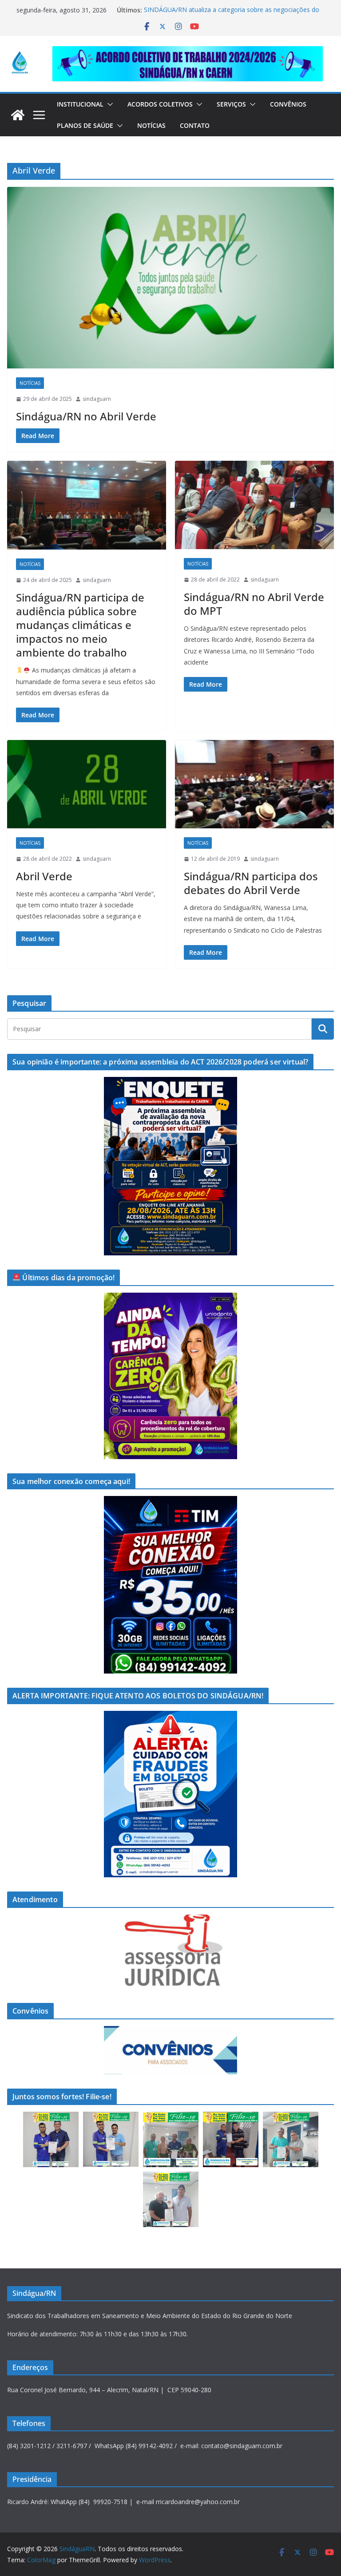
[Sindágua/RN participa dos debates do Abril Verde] (254, 784)
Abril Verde (44, 876)
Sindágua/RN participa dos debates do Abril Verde (251, 883)
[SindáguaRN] (18, 115)
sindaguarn (97, 399)
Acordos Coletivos (160, 104)
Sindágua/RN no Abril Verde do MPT (254, 604)
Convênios (288, 104)
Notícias (151, 125)
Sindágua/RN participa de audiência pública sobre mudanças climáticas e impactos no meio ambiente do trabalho (80, 625)
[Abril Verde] (87, 784)
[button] (108, 104)
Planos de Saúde (85, 125)
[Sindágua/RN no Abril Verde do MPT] (254, 505)
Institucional (80, 104)
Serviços (231, 104)
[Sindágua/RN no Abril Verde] (170, 278)
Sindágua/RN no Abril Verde (86, 416)
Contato (195, 125)
